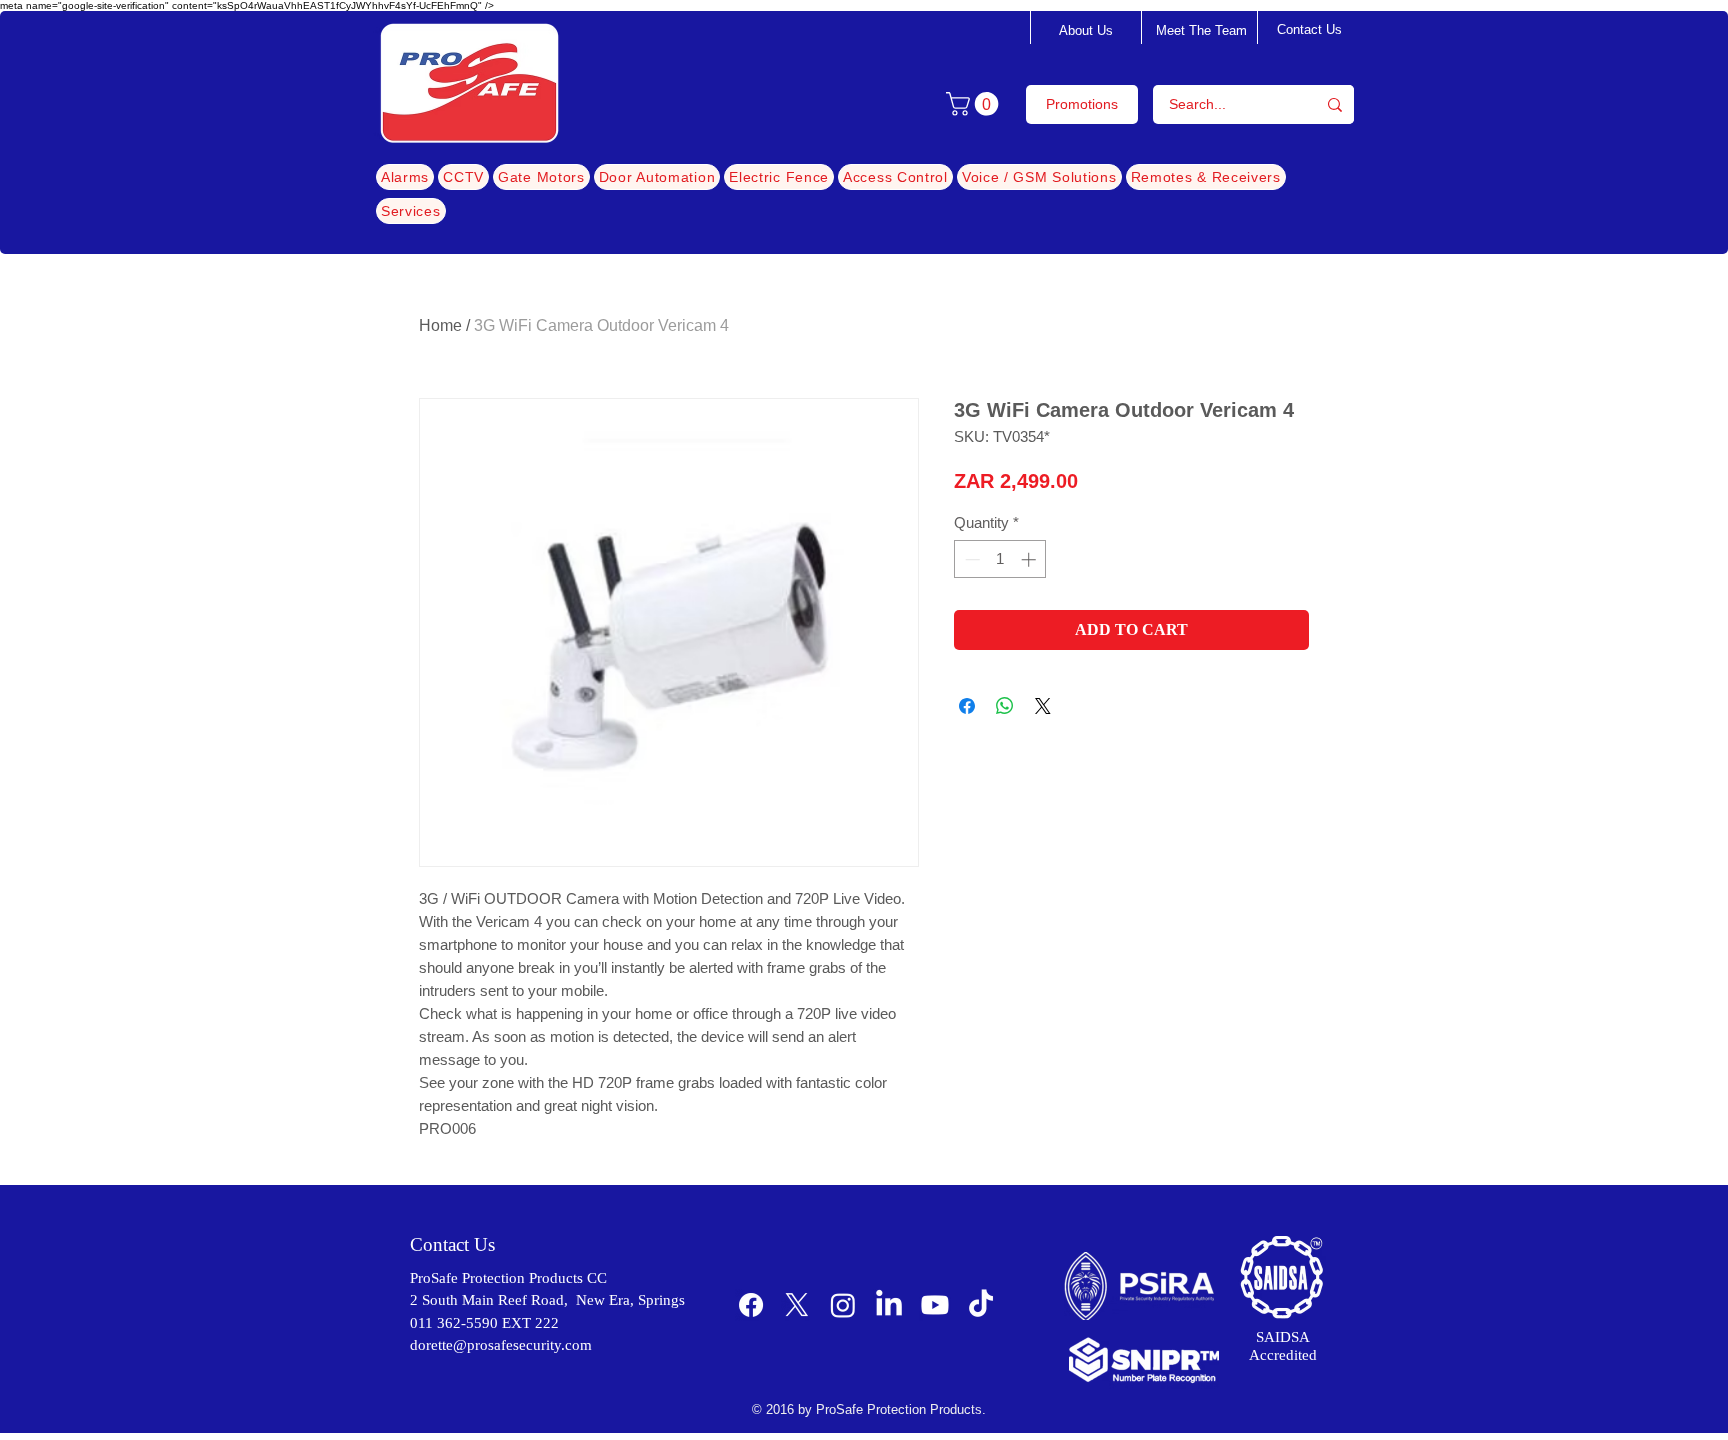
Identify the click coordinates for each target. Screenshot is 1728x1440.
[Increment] (1030, 559)
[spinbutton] (1000, 559)
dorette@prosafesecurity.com (501, 1345)
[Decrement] (970, 559)
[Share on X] (1043, 706)
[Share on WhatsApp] (1005, 706)
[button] (975, 104)
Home (440, 325)
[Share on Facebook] (967, 706)
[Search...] (1335, 104)
